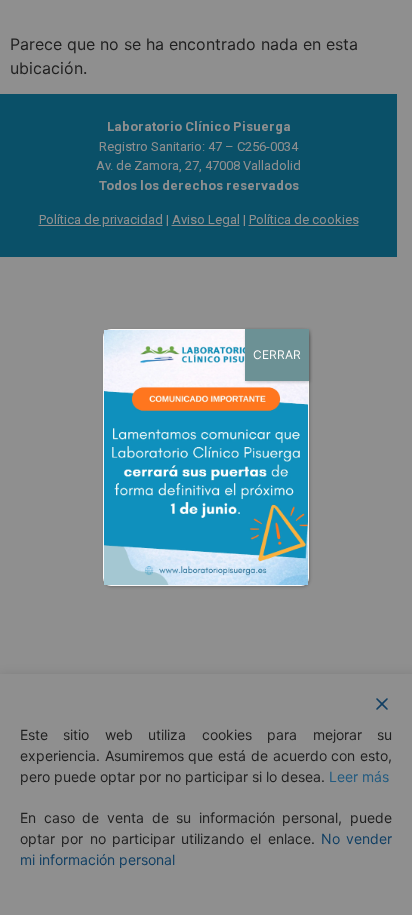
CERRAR (277, 354)
